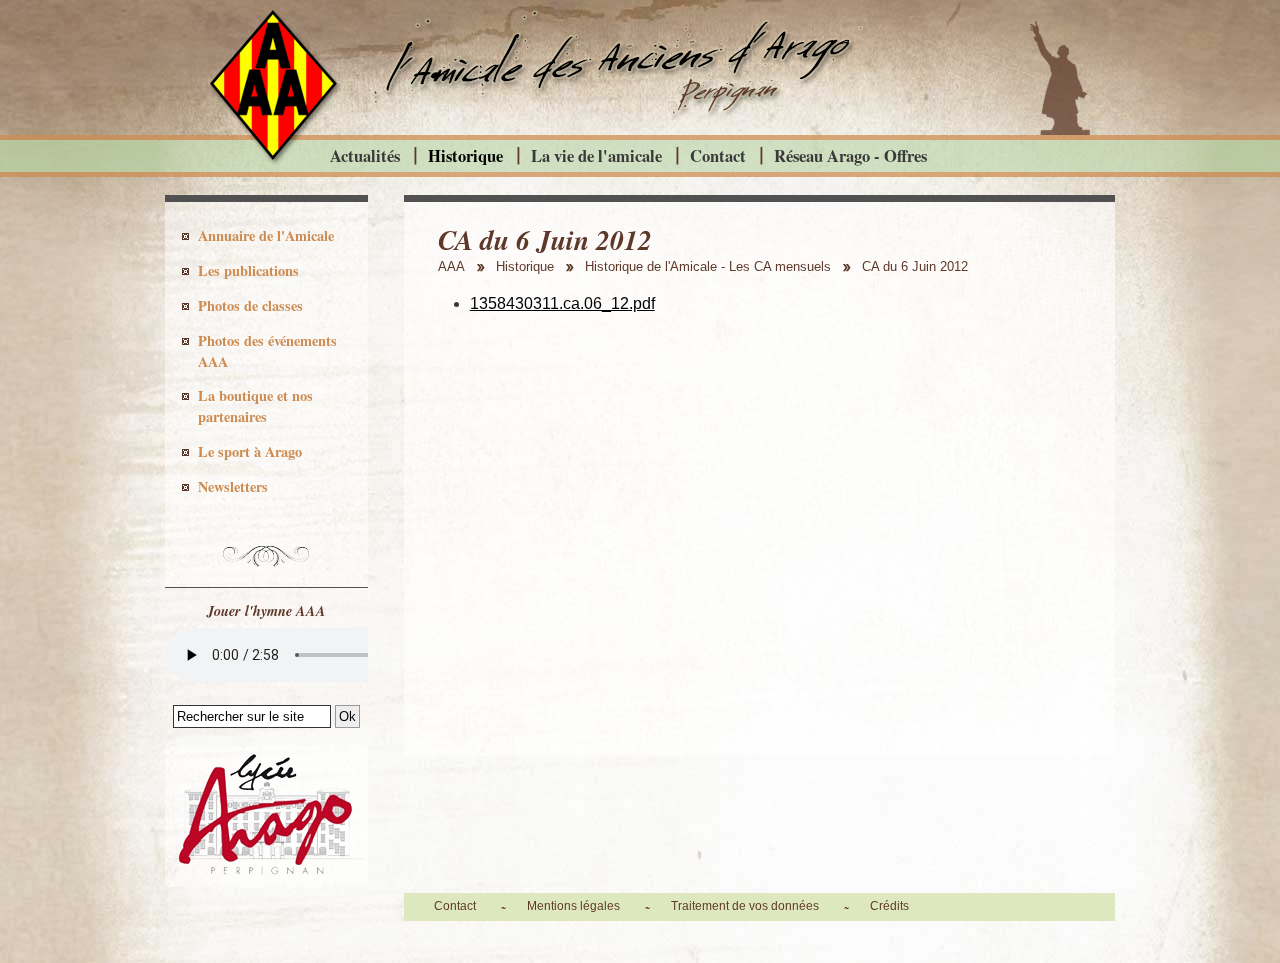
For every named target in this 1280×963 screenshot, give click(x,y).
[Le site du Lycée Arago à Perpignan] (266, 882)
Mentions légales (573, 906)
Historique (465, 155)
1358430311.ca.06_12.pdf (562, 303)
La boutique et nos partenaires (255, 406)
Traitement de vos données (745, 906)
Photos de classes (250, 305)
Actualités (365, 155)
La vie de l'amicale (596, 155)
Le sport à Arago (250, 451)
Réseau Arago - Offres (850, 155)
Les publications (248, 270)
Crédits (889, 906)
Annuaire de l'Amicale (266, 235)
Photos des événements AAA (267, 351)
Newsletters (233, 486)
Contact (718, 155)
